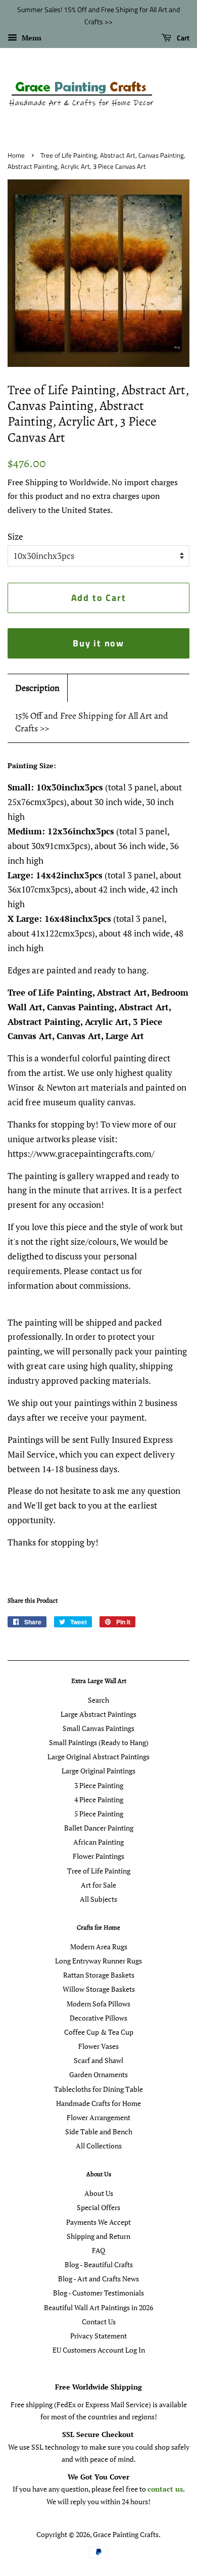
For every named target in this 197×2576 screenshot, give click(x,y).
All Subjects (98, 1899)
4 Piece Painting (99, 1799)
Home (16, 155)
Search (98, 1700)
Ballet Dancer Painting (99, 1828)
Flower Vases (98, 2046)
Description (37, 688)
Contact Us (99, 2322)
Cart (182, 38)
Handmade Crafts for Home (98, 2103)
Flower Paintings (98, 1856)
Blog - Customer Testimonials (98, 2293)
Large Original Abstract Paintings (98, 1757)
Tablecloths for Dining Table (98, 2089)
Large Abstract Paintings (98, 1714)
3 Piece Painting (99, 1785)
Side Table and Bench (99, 2132)
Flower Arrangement (98, 2117)
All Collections (99, 2146)
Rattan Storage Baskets (99, 1975)
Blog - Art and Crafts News (98, 2279)
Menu (31, 38)
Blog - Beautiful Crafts (99, 2264)
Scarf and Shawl (98, 2060)
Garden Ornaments (98, 2074)
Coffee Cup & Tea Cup (99, 2032)
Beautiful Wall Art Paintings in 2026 (98, 2307)
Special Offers (98, 2207)
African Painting (98, 1842)
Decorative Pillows (98, 2018)
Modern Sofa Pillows (98, 2004)
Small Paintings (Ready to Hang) (99, 1742)
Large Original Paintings (98, 1771)
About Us (99, 2193)
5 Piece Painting (99, 1814)
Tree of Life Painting (99, 1871)
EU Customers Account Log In (99, 2350)
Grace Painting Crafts (126, 2534)
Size (15, 536)
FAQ (98, 2250)
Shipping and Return (98, 2236)
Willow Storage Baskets (99, 1989)
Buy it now (98, 643)
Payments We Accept (98, 2222)
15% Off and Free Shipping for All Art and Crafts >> (92, 722)
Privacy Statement (98, 2336)
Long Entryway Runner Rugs (98, 1961)
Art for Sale (98, 1885)
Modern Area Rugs (99, 1947)
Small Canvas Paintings (98, 1728)
